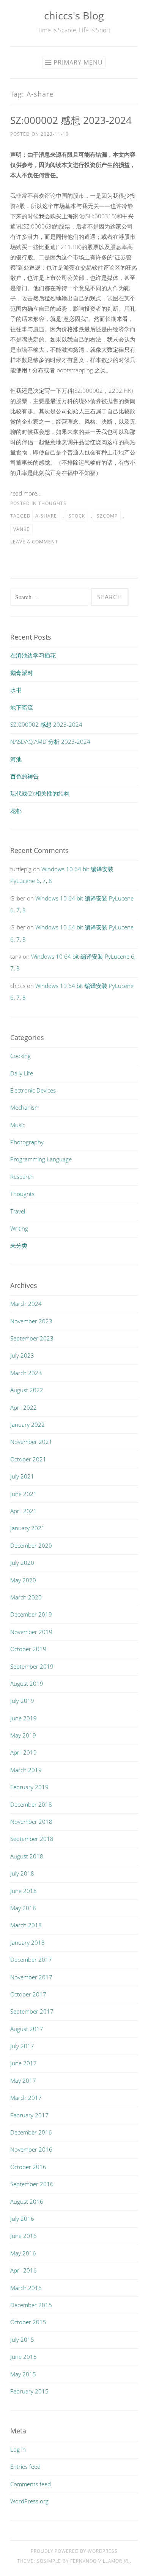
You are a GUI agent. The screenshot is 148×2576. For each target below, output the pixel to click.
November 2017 (31, 1977)
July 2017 (22, 2046)
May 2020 (23, 1580)
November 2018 (31, 1822)
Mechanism (25, 1107)
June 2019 (24, 1718)
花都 (16, 811)
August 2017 (27, 2029)
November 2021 (31, 1442)
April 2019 (24, 1752)
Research (22, 1177)
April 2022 (24, 1407)
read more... (26, 493)
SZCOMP (107, 516)
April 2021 (24, 1511)
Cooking (20, 1056)
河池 (16, 759)
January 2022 (28, 1425)
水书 (16, 690)
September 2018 (32, 1839)
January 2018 (28, 1942)
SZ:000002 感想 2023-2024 (71, 120)
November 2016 (31, 2149)
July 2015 (22, 2339)
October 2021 (28, 1459)
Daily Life (22, 1073)
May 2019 (23, 1735)
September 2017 (32, 2011)
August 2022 (27, 1390)
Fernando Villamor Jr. (100, 2561)
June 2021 (24, 1494)
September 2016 (32, 2184)
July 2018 (22, 1873)
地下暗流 (22, 707)
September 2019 (32, 1666)
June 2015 (24, 2357)
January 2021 (28, 1528)
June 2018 (24, 1891)
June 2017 (24, 2063)
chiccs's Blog (74, 15)
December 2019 (31, 1614)
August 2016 (27, 2201)
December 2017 (31, 1960)
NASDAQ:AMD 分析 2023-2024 (50, 742)
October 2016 (28, 2167)
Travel (18, 1211)
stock (77, 516)
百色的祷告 (24, 776)
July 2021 (22, 1476)
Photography (27, 1142)
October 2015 (28, 2322)
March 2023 (26, 1373)
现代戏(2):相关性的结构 (40, 793)
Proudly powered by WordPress (74, 2551)
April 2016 (24, 2270)
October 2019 (28, 1649)
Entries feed (25, 2466)
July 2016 (22, 2219)
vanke (21, 529)
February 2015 (29, 2391)
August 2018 (27, 1856)
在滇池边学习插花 (33, 655)
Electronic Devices (33, 1090)
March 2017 (26, 2098)
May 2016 (23, 2253)
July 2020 (22, 1563)
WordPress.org (29, 2501)
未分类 (19, 1245)
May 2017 (23, 2080)
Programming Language (41, 1159)
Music (18, 1125)
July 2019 (22, 1701)
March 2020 (26, 1597)
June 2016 (24, 2236)
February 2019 (29, 1787)
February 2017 (29, 2115)
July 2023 (22, 1355)
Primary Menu (78, 62)
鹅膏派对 (22, 673)
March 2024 (26, 1304)
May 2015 (23, 2374)
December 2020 (31, 1545)
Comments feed (31, 2484)
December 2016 (31, 2132)
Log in (18, 2449)
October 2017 (28, 1994)
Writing (19, 1228)
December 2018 (31, 1804)
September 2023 (32, 1338)
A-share (46, 516)
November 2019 (31, 1632)
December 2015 (31, 2305)
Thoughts (52, 503)
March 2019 (26, 1770)
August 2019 (27, 1683)
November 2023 (31, 1321)
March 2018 (26, 1925)
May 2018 (23, 1908)
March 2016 (26, 2288)
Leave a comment (34, 542)
